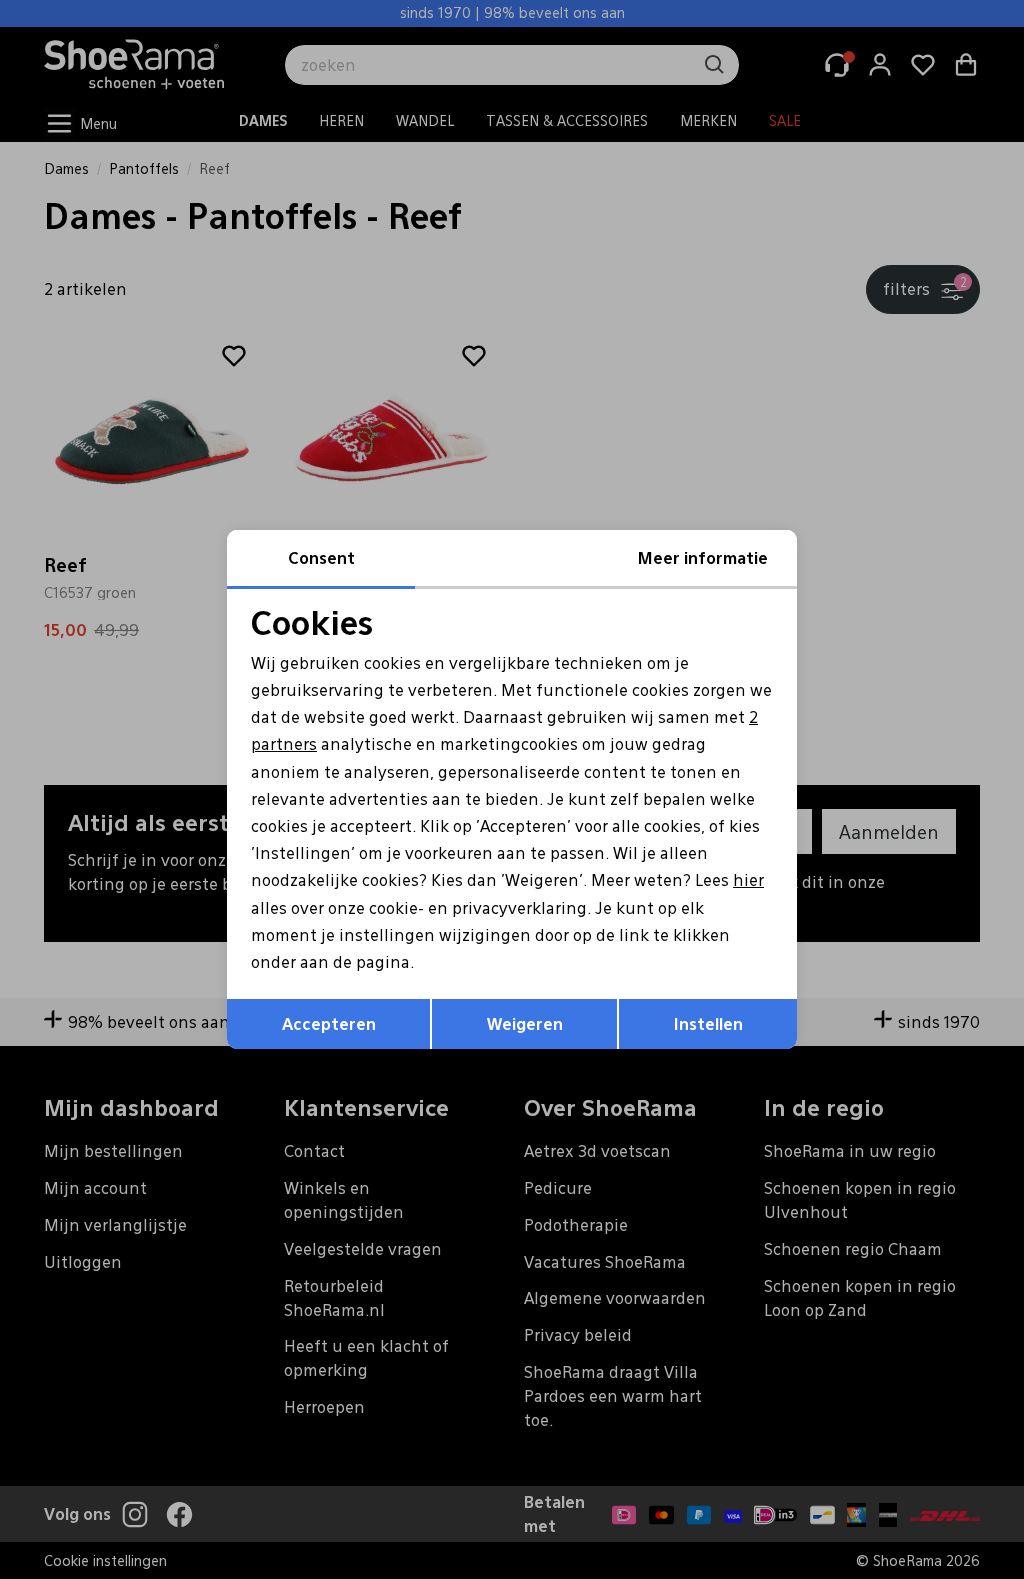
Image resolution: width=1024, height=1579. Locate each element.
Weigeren (525, 1023)
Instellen (708, 1023)
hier (748, 879)
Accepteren (329, 1023)
